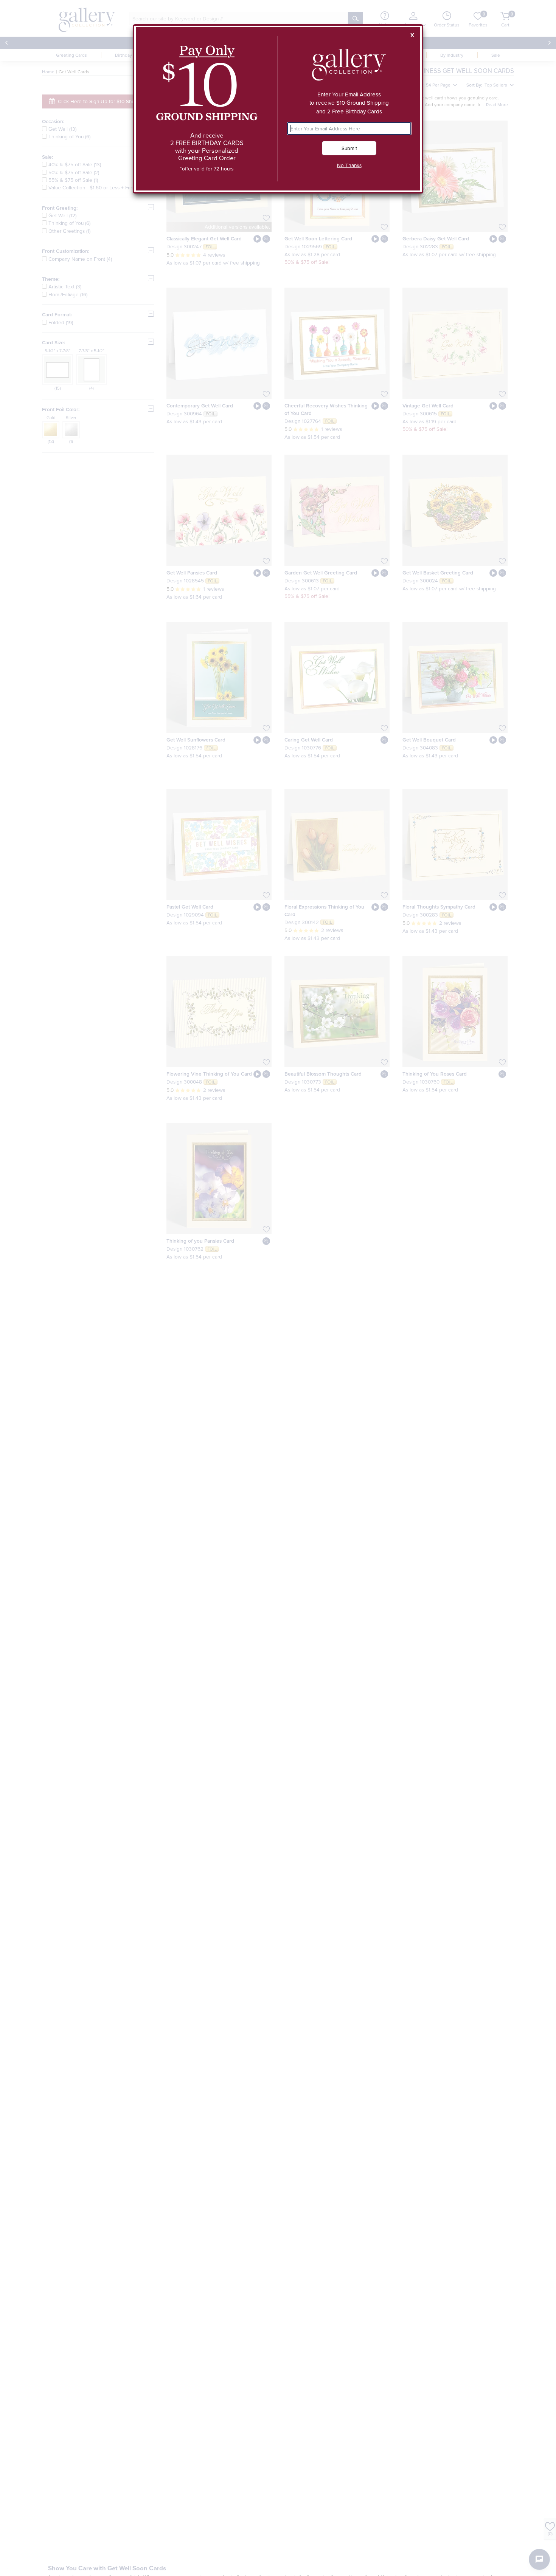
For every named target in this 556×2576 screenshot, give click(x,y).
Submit (349, 148)
